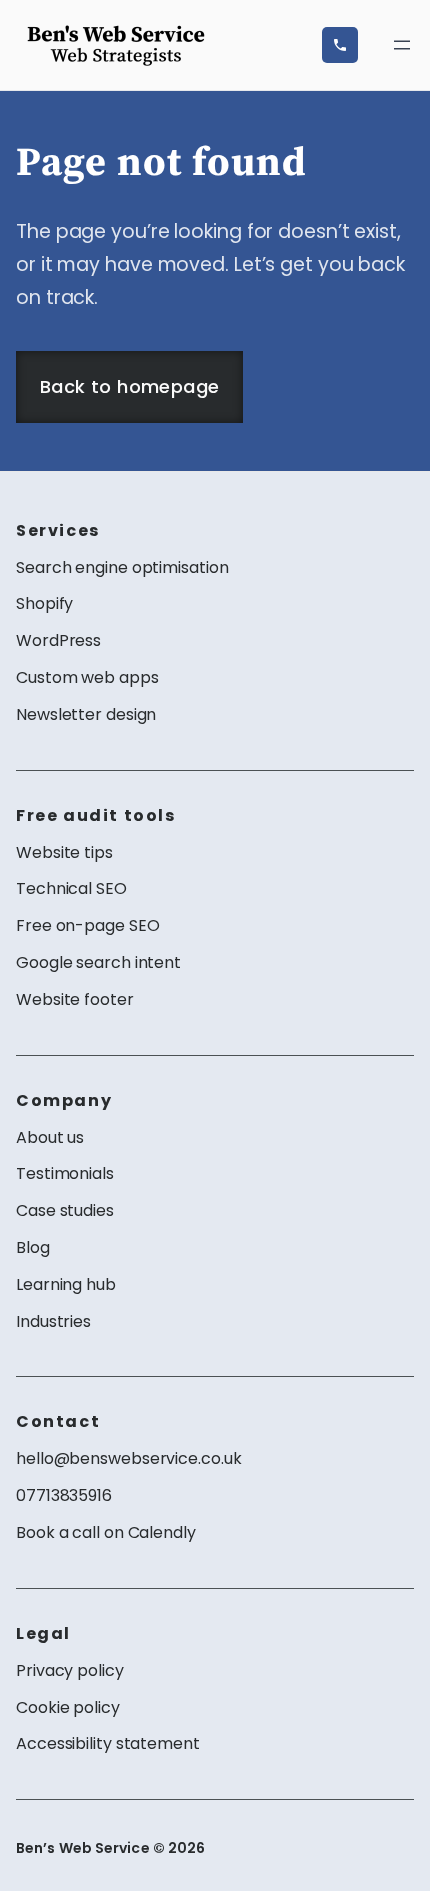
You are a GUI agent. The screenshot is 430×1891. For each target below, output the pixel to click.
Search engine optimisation (122, 567)
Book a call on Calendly (106, 1532)
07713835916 (64, 1495)
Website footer (75, 999)
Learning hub (66, 1284)
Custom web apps (87, 677)
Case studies (65, 1210)
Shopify (44, 603)
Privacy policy (70, 1670)
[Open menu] (402, 45)
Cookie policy (68, 1707)
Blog (33, 1247)
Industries (53, 1321)
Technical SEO (71, 888)
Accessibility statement (108, 1743)
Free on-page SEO (87, 925)
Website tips (64, 852)
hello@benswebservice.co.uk (128, 1458)
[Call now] (340, 45)
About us (50, 1137)
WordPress (58, 640)
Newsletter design (86, 714)
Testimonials (65, 1173)
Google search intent (98, 962)
